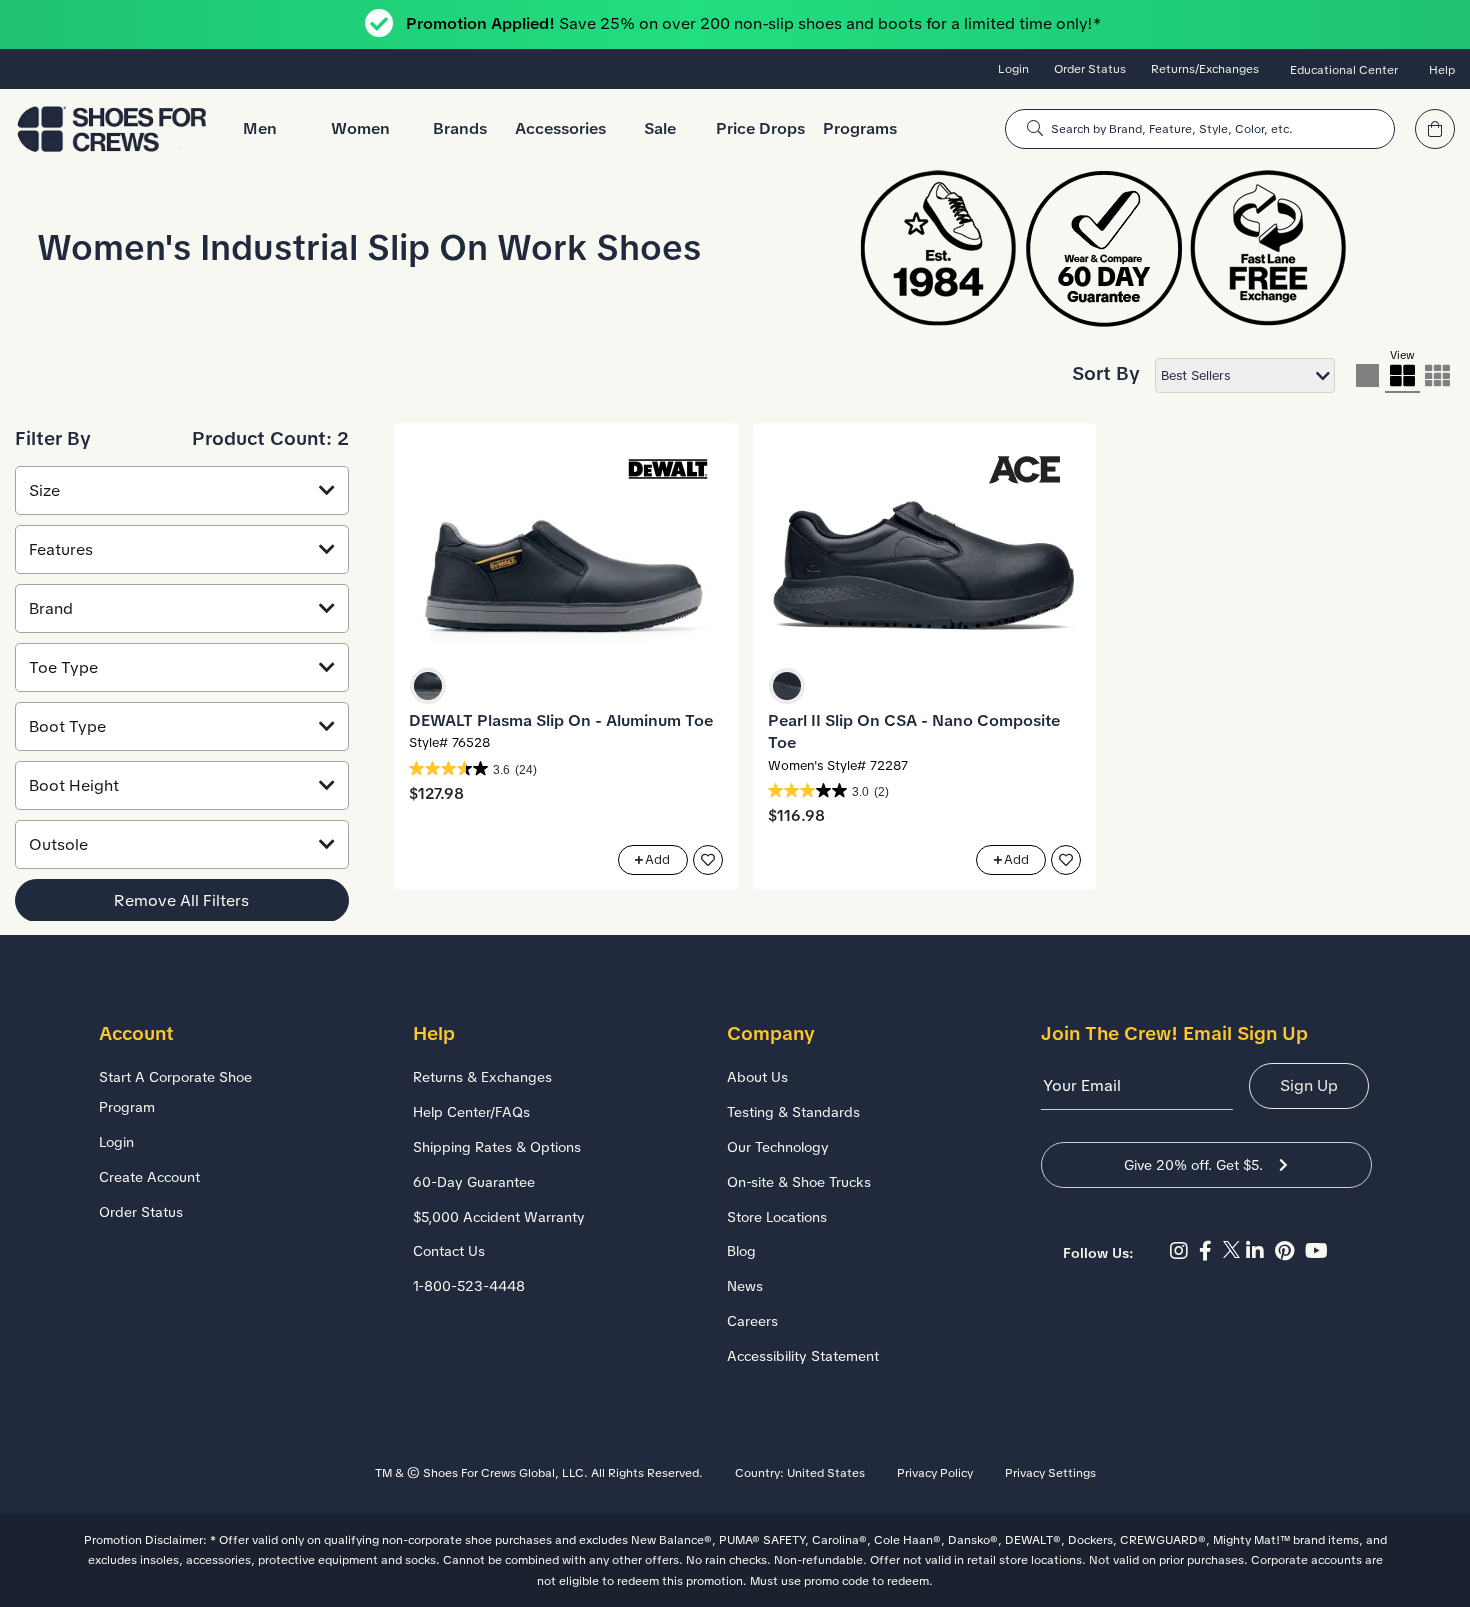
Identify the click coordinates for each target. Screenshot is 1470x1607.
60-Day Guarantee (474, 1182)
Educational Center (1344, 70)
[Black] (428, 686)
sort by (1106, 373)
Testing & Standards (793, 1112)
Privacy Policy (935, 1473)
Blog (741, 1251)
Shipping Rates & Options (497, 1147)
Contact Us (449, 1251)
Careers (752, 1321)
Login (1013, 69)
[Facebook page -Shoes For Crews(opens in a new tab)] (1211, 1251)
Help (1442, 70)
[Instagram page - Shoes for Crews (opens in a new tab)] (1184, 1251)
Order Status (1090, 69)
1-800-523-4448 (469, 1286)
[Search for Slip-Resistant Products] (1035, 128)
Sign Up (1309, 1085)
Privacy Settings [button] (1050, 1473)
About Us (757, 1077)
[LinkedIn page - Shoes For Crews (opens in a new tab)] (1260, 1251)
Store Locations (777, 1217)
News (745, 1286)
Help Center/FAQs (471, 1112)
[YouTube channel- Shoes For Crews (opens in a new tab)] (1319, 1251)
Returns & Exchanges (482, 1077)
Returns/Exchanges (1205, 69)
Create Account (149, 1177)
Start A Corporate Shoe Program (175, 1092)
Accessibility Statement (803, 1356)
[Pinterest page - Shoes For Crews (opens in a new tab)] (1290, 1251)
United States (826, 1473)
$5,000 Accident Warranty (499, 1217)
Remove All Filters (181, 899)
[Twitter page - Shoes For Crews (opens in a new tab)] (1234, 1251)
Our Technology (778, 1147)
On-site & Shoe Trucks (799, 1182)
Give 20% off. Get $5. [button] (1193, 1165)
